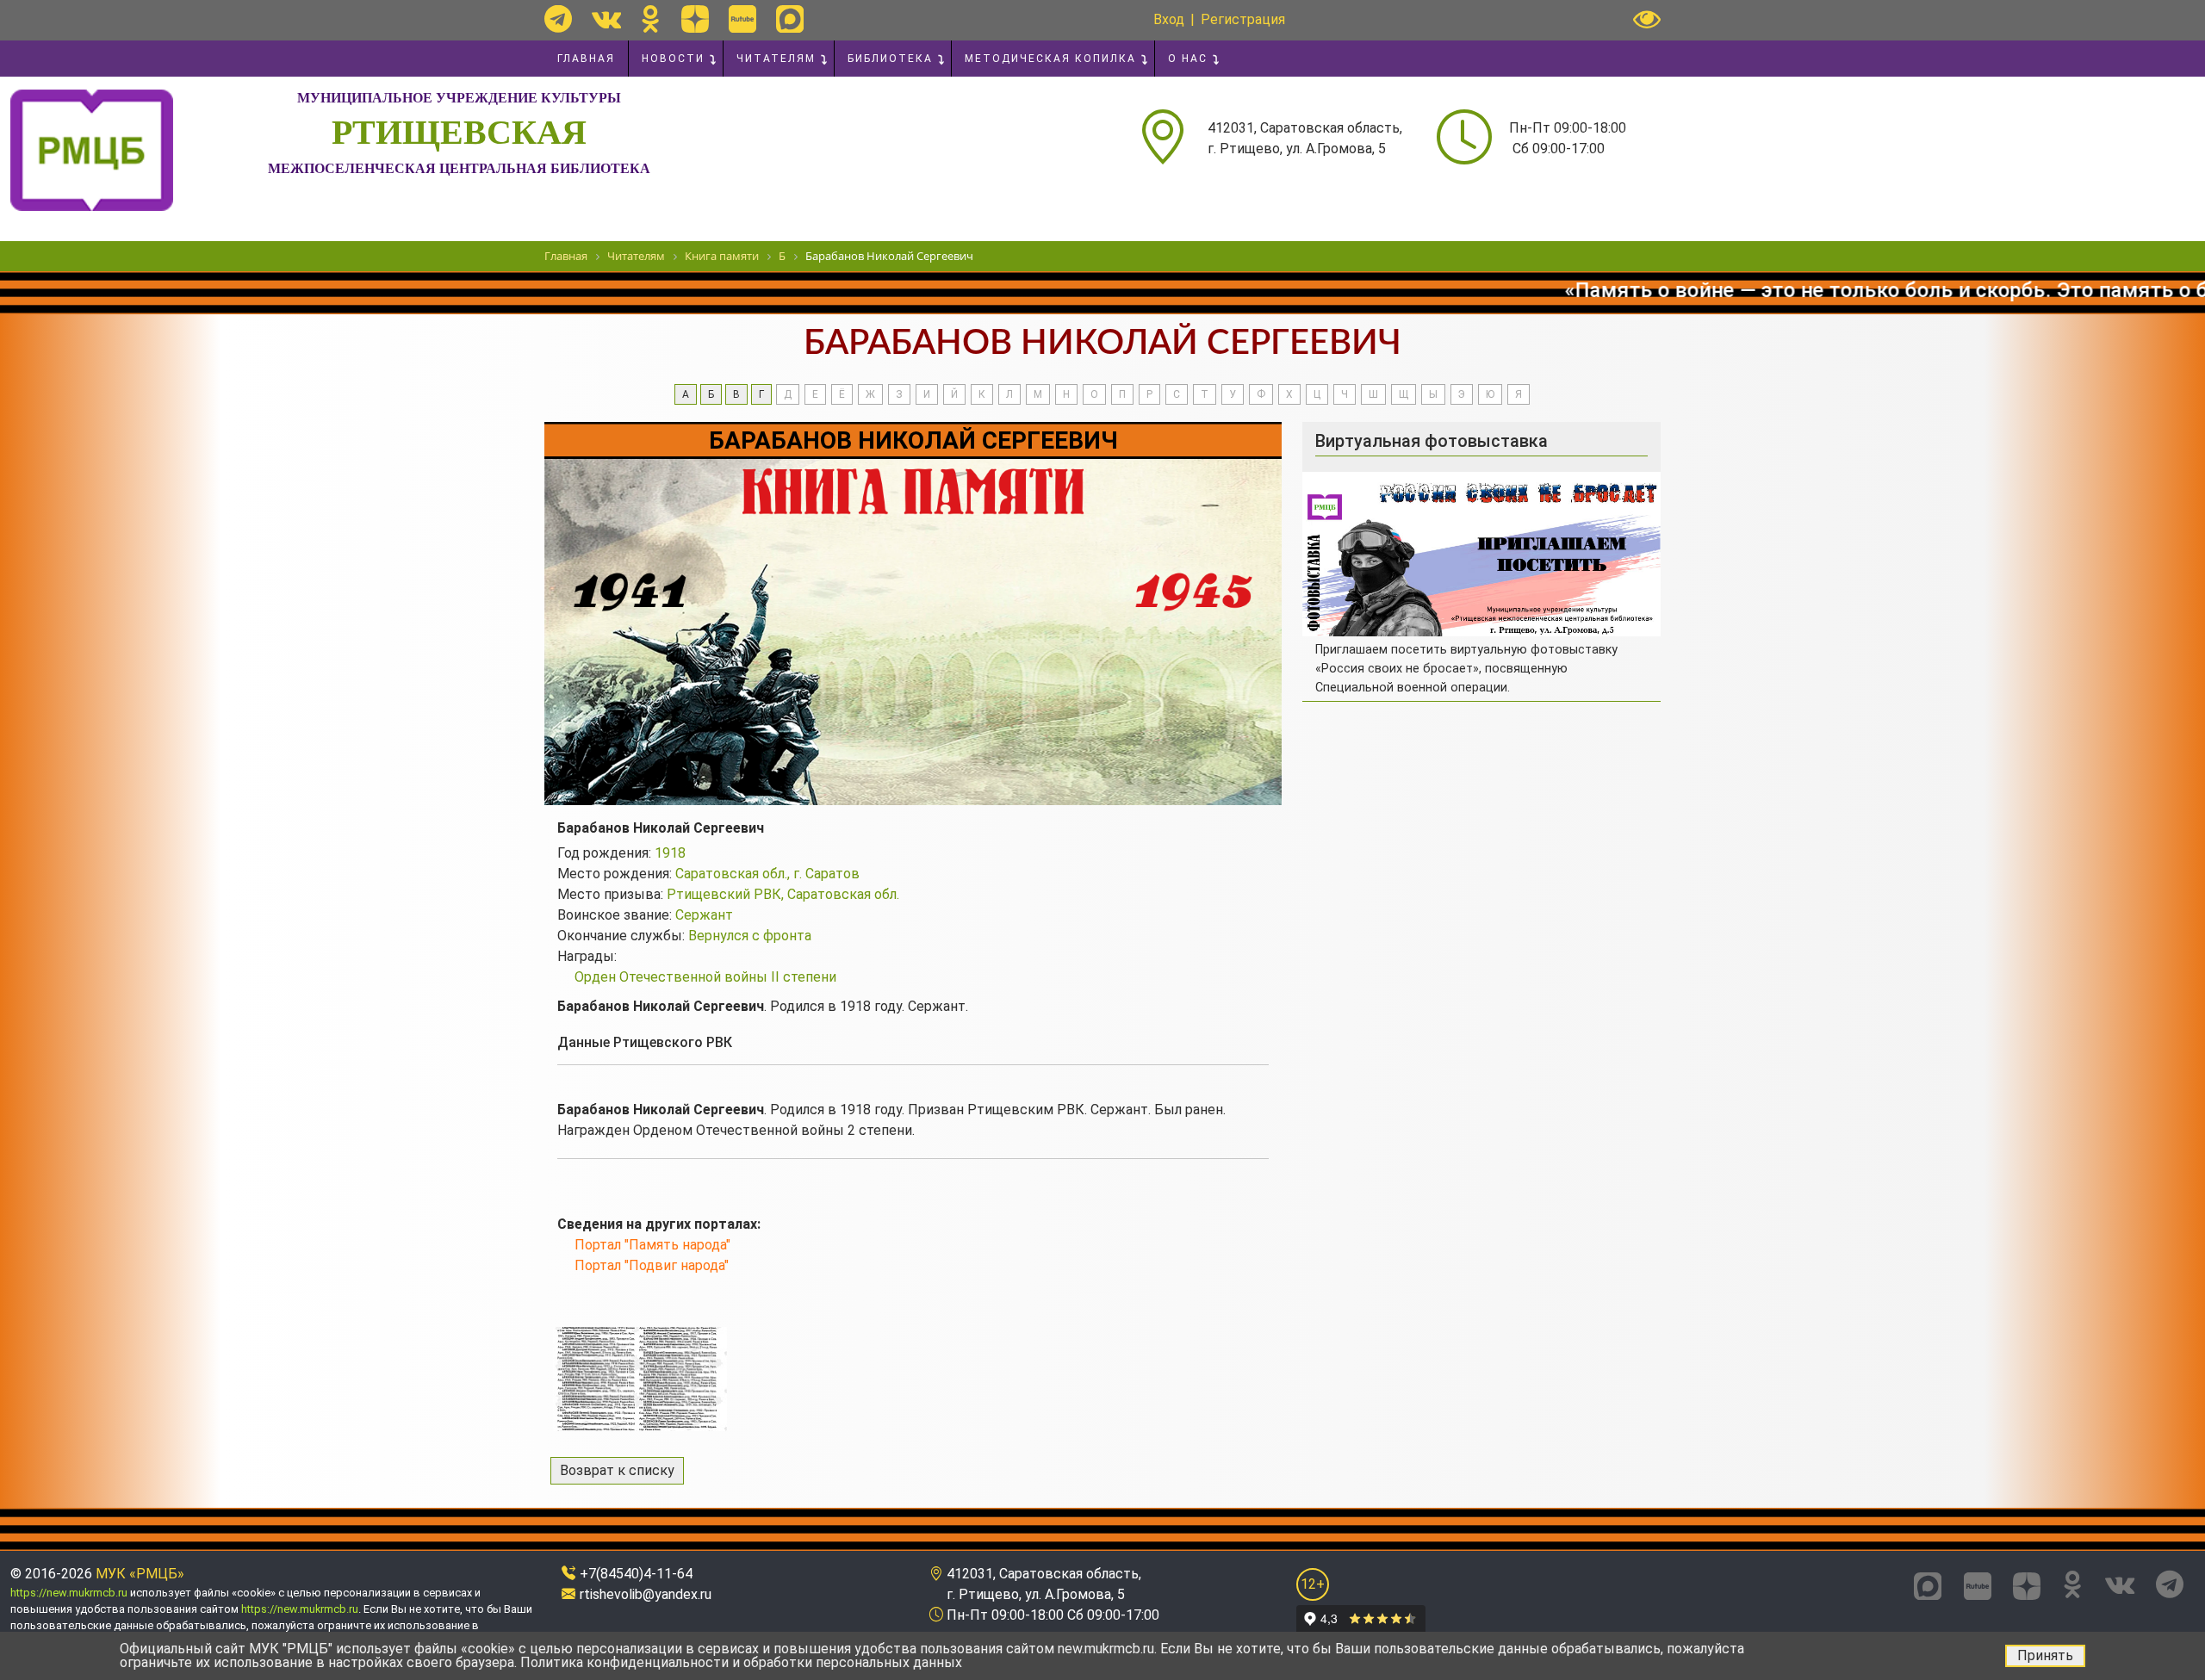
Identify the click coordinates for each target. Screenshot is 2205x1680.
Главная (586, 59)
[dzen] (695, 19)
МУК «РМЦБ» (140, 1574)
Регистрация (1243, 19)
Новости (673, 59)
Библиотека (890, 59)
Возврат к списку (617, 1470)
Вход (1169, 19)
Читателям (776, 59)
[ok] (651, 19)
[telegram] (558, 19)
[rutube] (742, 19)
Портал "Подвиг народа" (652, 1265)
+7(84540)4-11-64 (636, 1574)
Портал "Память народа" (652, 1245)
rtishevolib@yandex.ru (646, 1594)
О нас (1188, 59)
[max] (790, 19)
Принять (2045, 1655)
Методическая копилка (1050, 59)
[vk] (606, 19)
